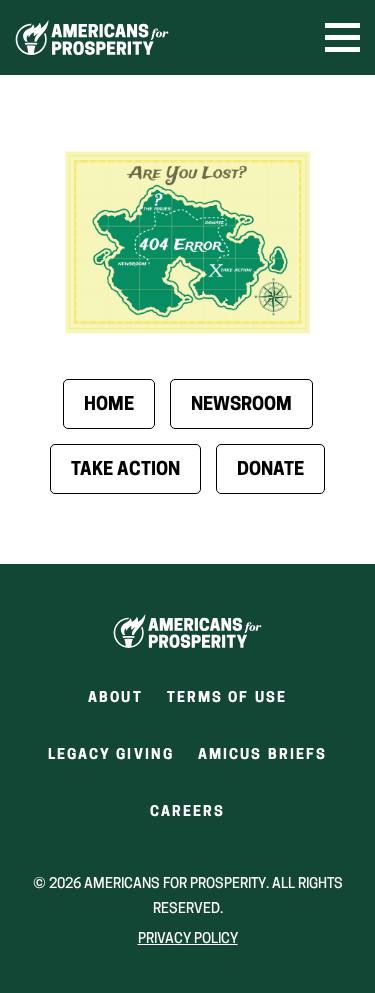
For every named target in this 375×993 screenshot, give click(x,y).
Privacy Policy (188, 939)
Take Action (125, 471)
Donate (270, 471)
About (115, 698)
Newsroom (241, 406)
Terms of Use (227, 698)
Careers (188, 818)
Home (109, 406)
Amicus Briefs (262, 761)
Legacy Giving (111, 755)
